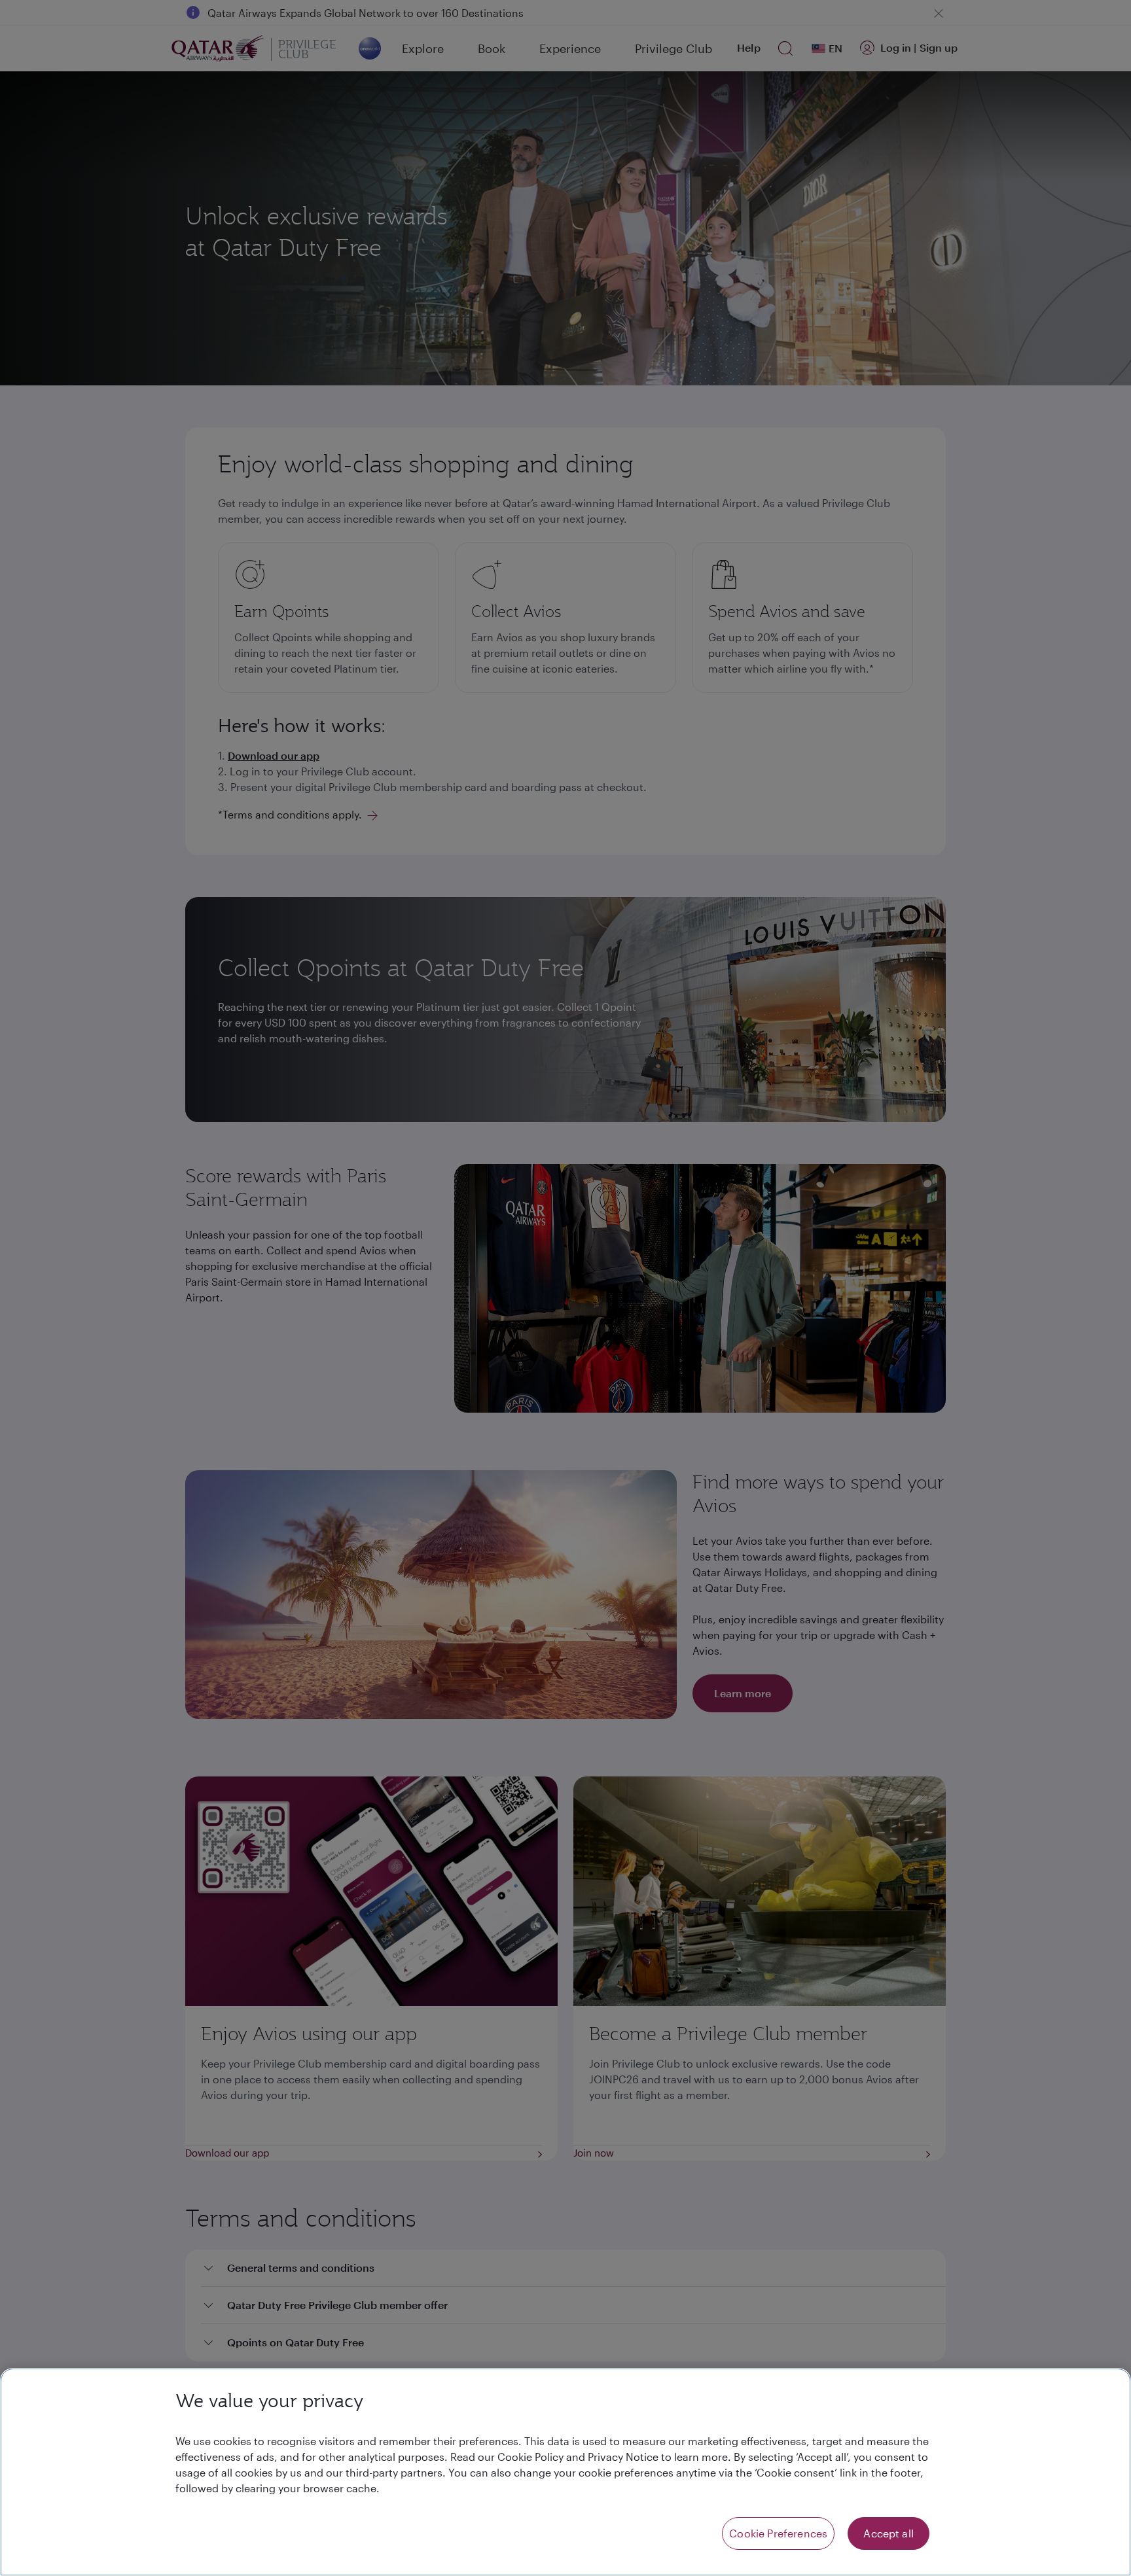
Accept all (889, 2533)
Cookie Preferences (778, 2533)
